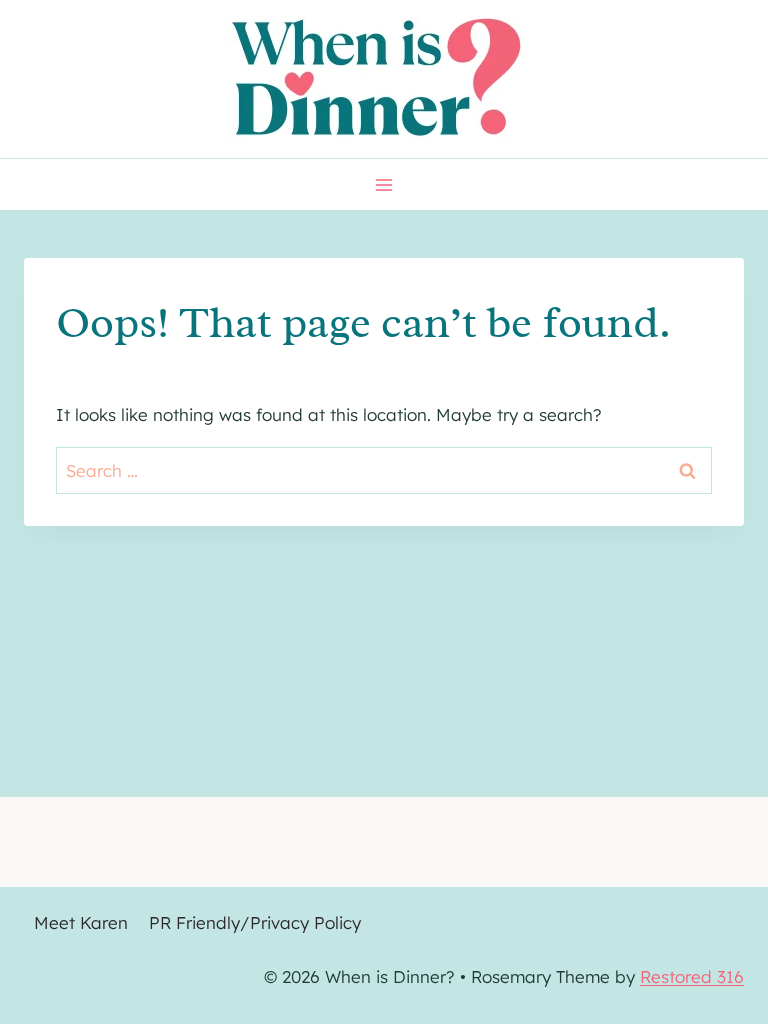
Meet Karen (81, 922)
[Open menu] (384, 184)
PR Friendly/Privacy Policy (255, 922)
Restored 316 (692, 976)
